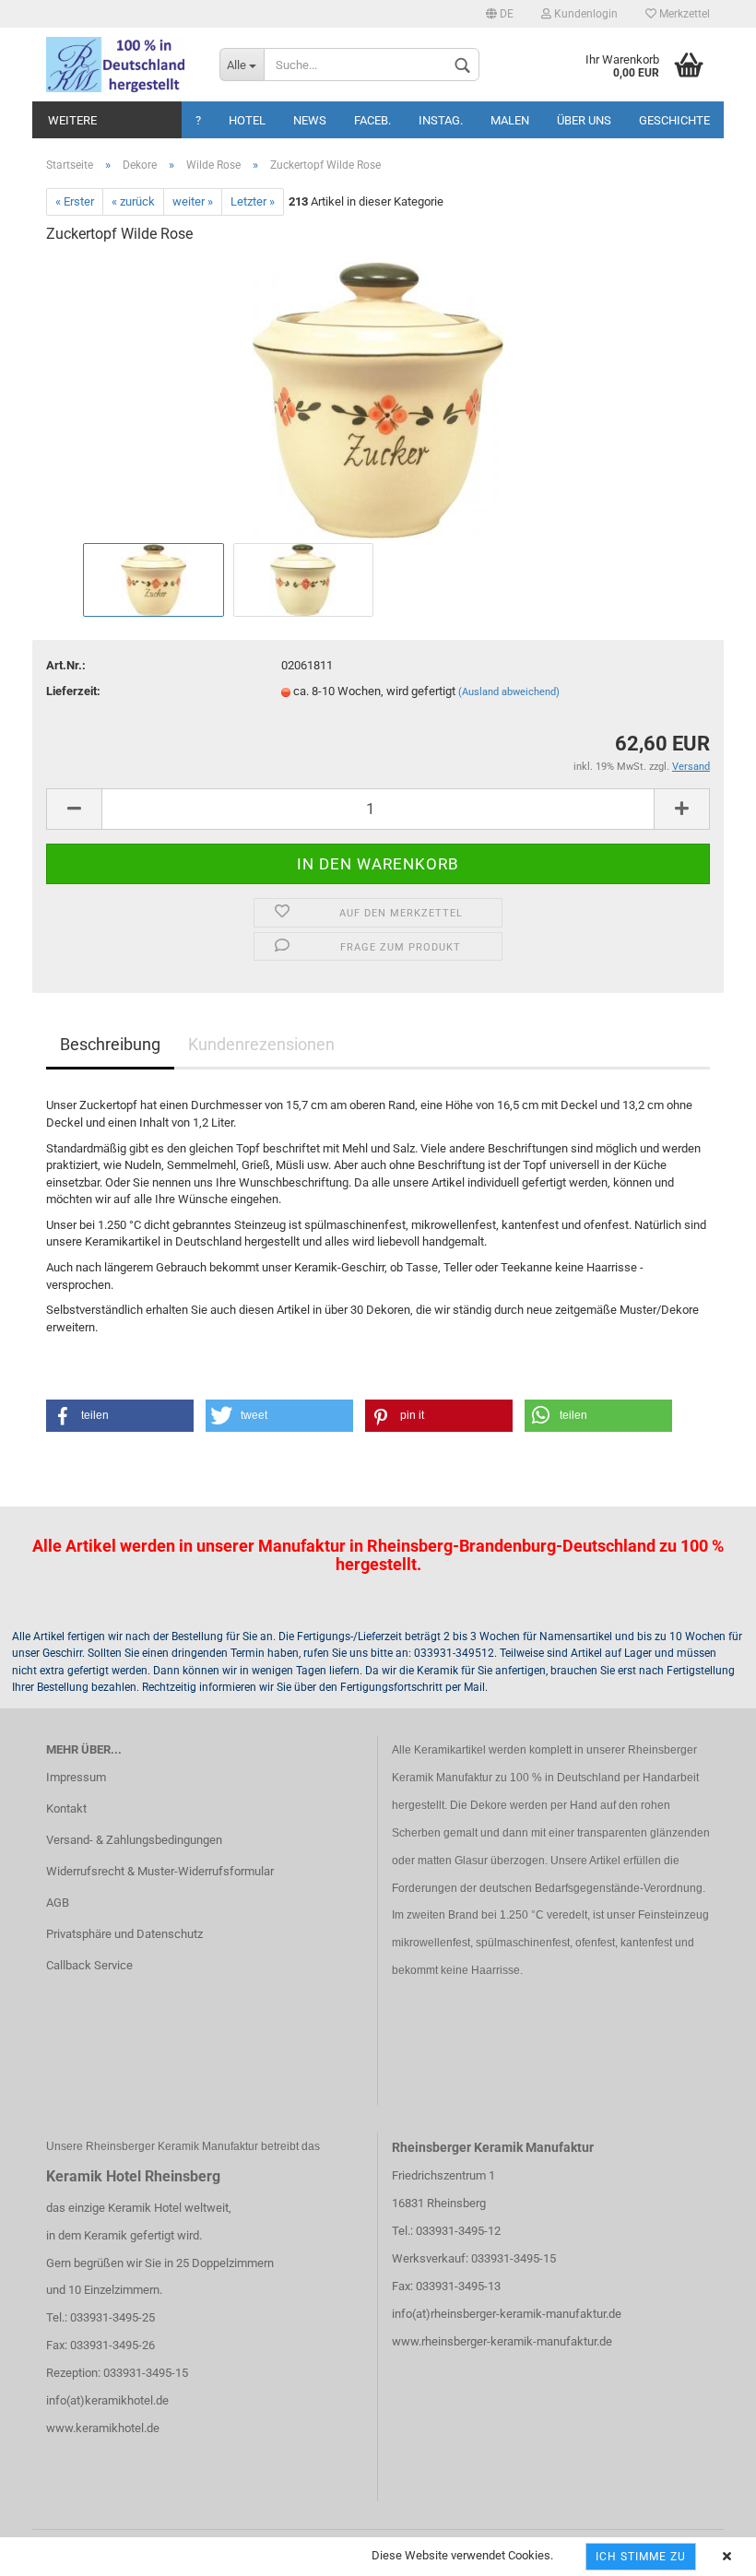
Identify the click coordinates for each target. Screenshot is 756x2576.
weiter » (193, 201)
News (310, 120)
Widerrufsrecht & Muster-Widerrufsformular (160, 1871)
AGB (58, 1902)
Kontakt (66, 1808)
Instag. (441, 120)
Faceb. (372, 120)
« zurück (133, 201)
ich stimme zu (641, 2557)
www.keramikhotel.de (103, 2428)
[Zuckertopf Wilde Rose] (378, 399)
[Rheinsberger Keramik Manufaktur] (119, 65)
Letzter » (253, 201)
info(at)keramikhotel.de (107, 2400)
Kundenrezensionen (261, 1044)
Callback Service (89, 1965)
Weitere (72, 120)
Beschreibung (110, 1044)
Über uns (584, 120)
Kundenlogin (585, 14)
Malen (510, 120)
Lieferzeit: (73, 691)
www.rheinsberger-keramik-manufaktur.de (502, 2341)
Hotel (247, 120)
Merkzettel (683, 14)
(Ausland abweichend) (509, 692)
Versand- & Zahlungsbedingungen (134, 1840)
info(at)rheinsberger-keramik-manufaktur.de (507, 2314)
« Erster (75, 201)
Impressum (76, 1777)
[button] (120, 1416)
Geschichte (674, 120)
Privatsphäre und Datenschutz (124, 1934)
